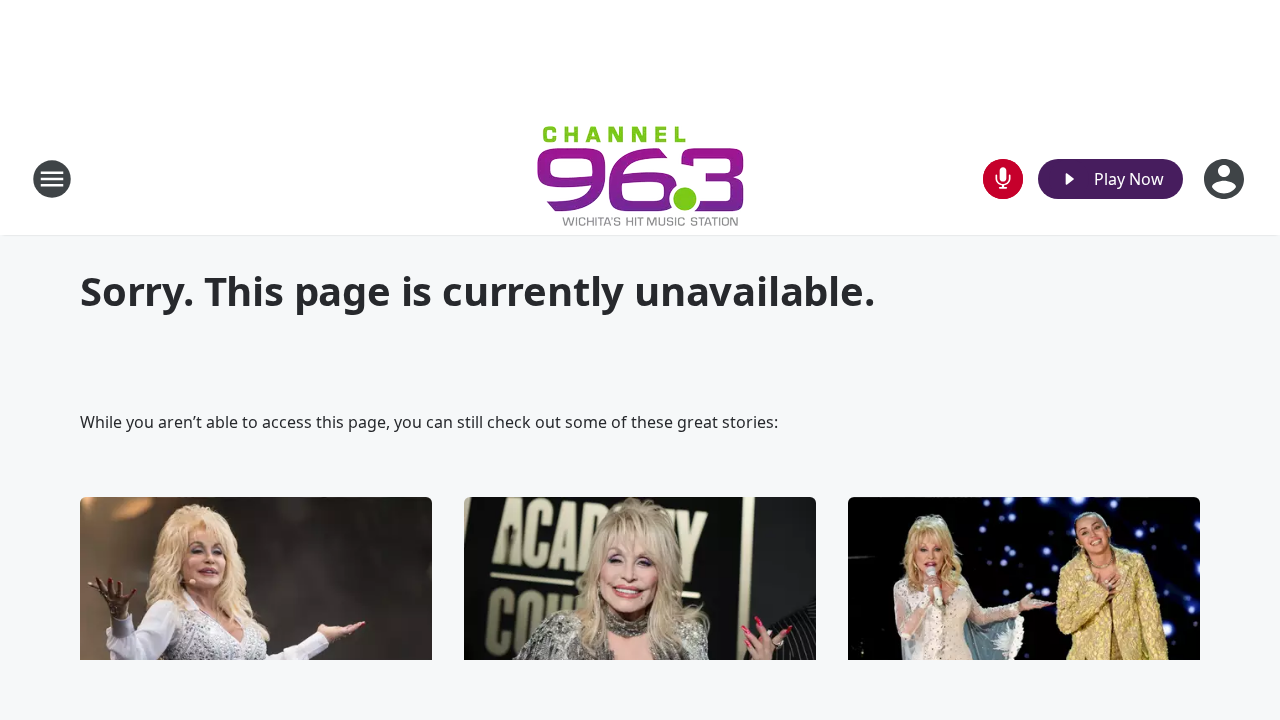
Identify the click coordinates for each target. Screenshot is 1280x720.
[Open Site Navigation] (52, 179)
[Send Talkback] (1003, 179)
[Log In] (1226, 179)
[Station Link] (640, 178)
